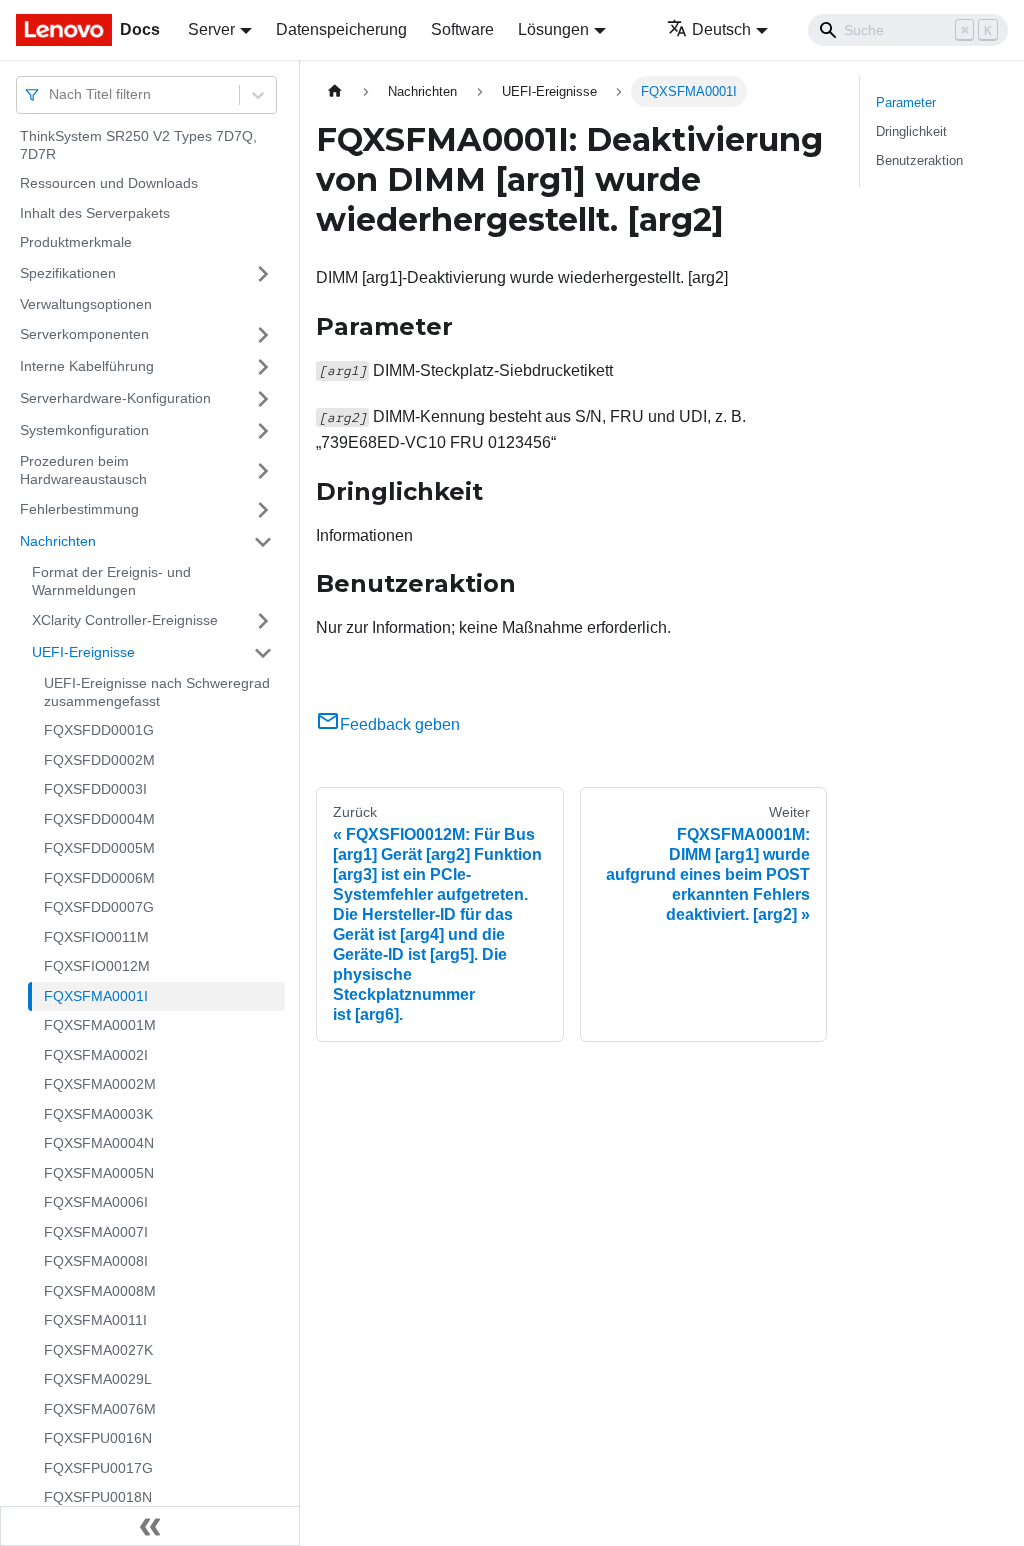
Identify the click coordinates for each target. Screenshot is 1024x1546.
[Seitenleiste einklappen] (150, 1526)
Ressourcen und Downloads (109, 183)
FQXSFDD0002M (99, 760)
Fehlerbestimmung (79, 509)
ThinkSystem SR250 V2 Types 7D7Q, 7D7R (138, 145)
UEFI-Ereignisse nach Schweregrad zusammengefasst (157, 692)
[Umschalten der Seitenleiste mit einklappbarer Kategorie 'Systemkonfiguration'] (263, 431)
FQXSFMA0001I (96, 996)
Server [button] (211, 29)
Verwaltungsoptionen (86, 304)
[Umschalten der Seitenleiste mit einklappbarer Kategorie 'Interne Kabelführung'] (263, 367)
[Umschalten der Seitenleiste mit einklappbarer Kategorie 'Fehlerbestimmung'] (263, 510)
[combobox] (51, 94)
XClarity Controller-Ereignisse (125, 620)
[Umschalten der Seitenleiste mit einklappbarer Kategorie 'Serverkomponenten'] (263, 335)
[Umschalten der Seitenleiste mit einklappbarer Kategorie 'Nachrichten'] (263, 542)
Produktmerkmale (76, 242)
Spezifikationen (68, 273)
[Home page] (335, 91)
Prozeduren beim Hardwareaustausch (83, 470)
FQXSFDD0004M (99, 819)
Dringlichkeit (911, 131)
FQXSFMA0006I (96, 1202)
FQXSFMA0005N (99, 1173)
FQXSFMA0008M (100, 1291)
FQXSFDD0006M (99, 878)
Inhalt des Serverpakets (95, 213)
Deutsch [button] (721, 29)
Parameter (906, 102)
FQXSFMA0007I (96, 1232)
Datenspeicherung (341, 29)
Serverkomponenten (84, 334)
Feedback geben (400, 724)
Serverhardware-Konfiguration (115, 398)
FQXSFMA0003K (98, 1114)
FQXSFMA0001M (100, 1025)
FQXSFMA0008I (96, 1261)
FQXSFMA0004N (99, 1143)
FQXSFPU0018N (98, 1497)
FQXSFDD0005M (99, 848)
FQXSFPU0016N (98, 1438)
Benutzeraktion (919, 160)
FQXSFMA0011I (95, 1320)
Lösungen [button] (553, 29)
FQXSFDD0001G (99, 730)
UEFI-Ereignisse (83, 652)
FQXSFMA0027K (98, 1350)
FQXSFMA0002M (100, 1084)
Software (462, 29)
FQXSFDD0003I (95, 789)
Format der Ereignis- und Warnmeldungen (111, 581)
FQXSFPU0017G (98, 1468)
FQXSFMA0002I (96, 1055)
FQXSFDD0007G (99, 907)
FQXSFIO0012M (97, 966)
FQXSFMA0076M (100, 1409)
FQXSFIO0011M (96, 937)
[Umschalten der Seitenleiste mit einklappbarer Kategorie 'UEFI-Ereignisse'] (263, 653)
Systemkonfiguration (84, 430)
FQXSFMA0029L (98, 1379)
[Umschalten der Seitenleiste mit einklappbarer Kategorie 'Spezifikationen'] (263, 274)
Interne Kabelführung (87, 366)
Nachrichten (58, 541)
